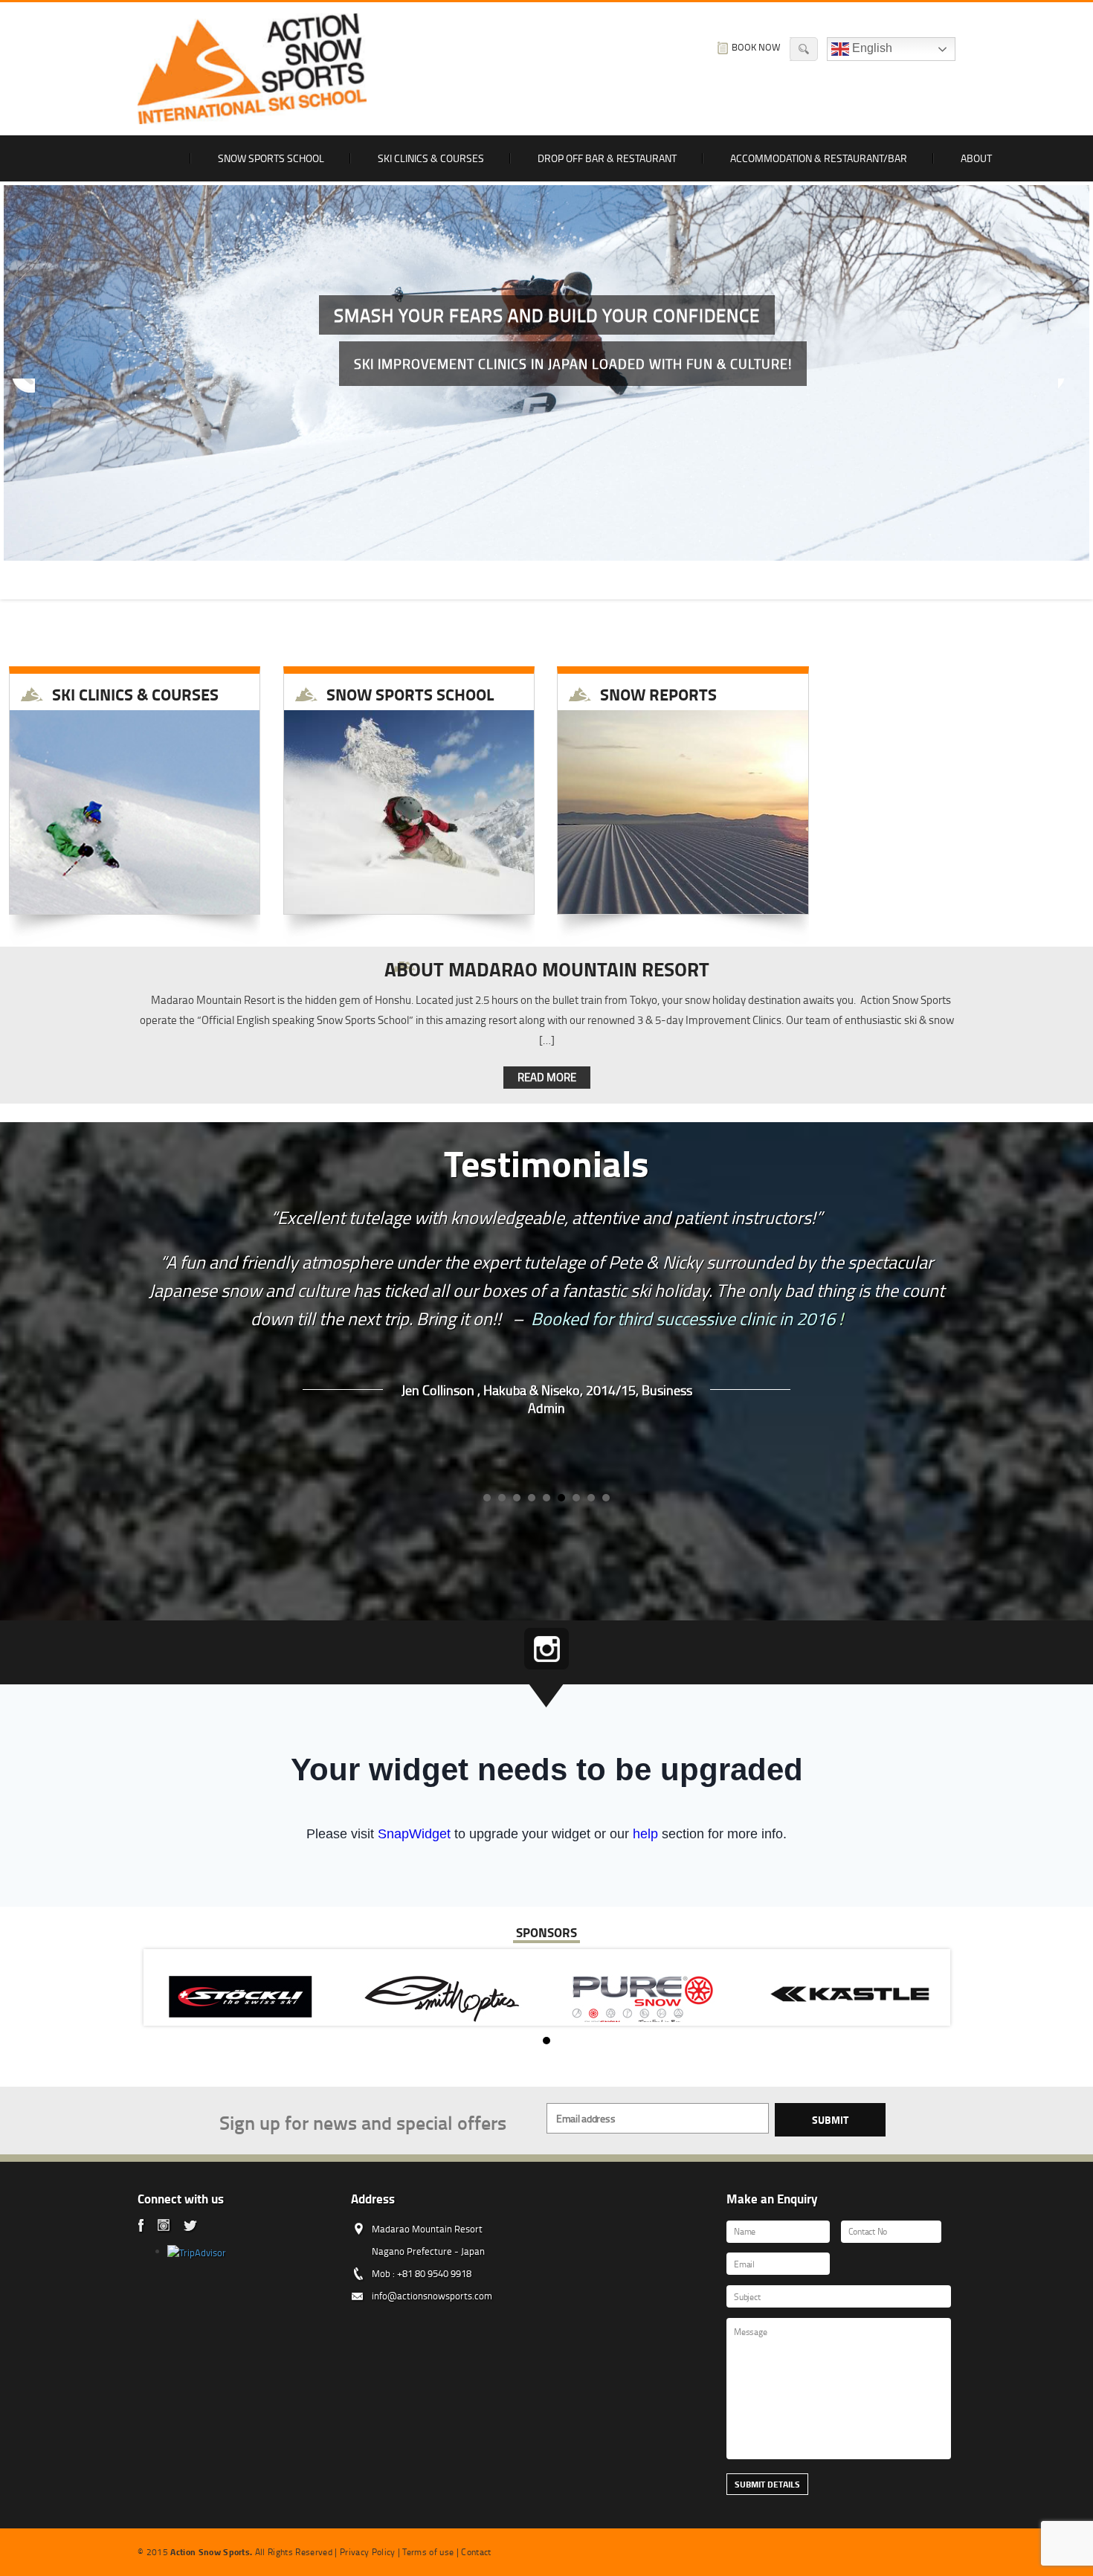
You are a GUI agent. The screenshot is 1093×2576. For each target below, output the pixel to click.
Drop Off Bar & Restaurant (607, 158)
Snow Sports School (271, 158)
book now (756, 47)
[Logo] (252, 69)
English (871, 48)
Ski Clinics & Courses (431, 158)
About (976, 158)
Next (1070, 390)
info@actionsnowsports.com (432, 2296)
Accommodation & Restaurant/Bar (819, 158)
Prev (23, 390)
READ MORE (547, 1077)
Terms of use (428, 2552)
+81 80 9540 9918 (434, 2273)
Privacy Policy (368, 2552)
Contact (476, 2552)
